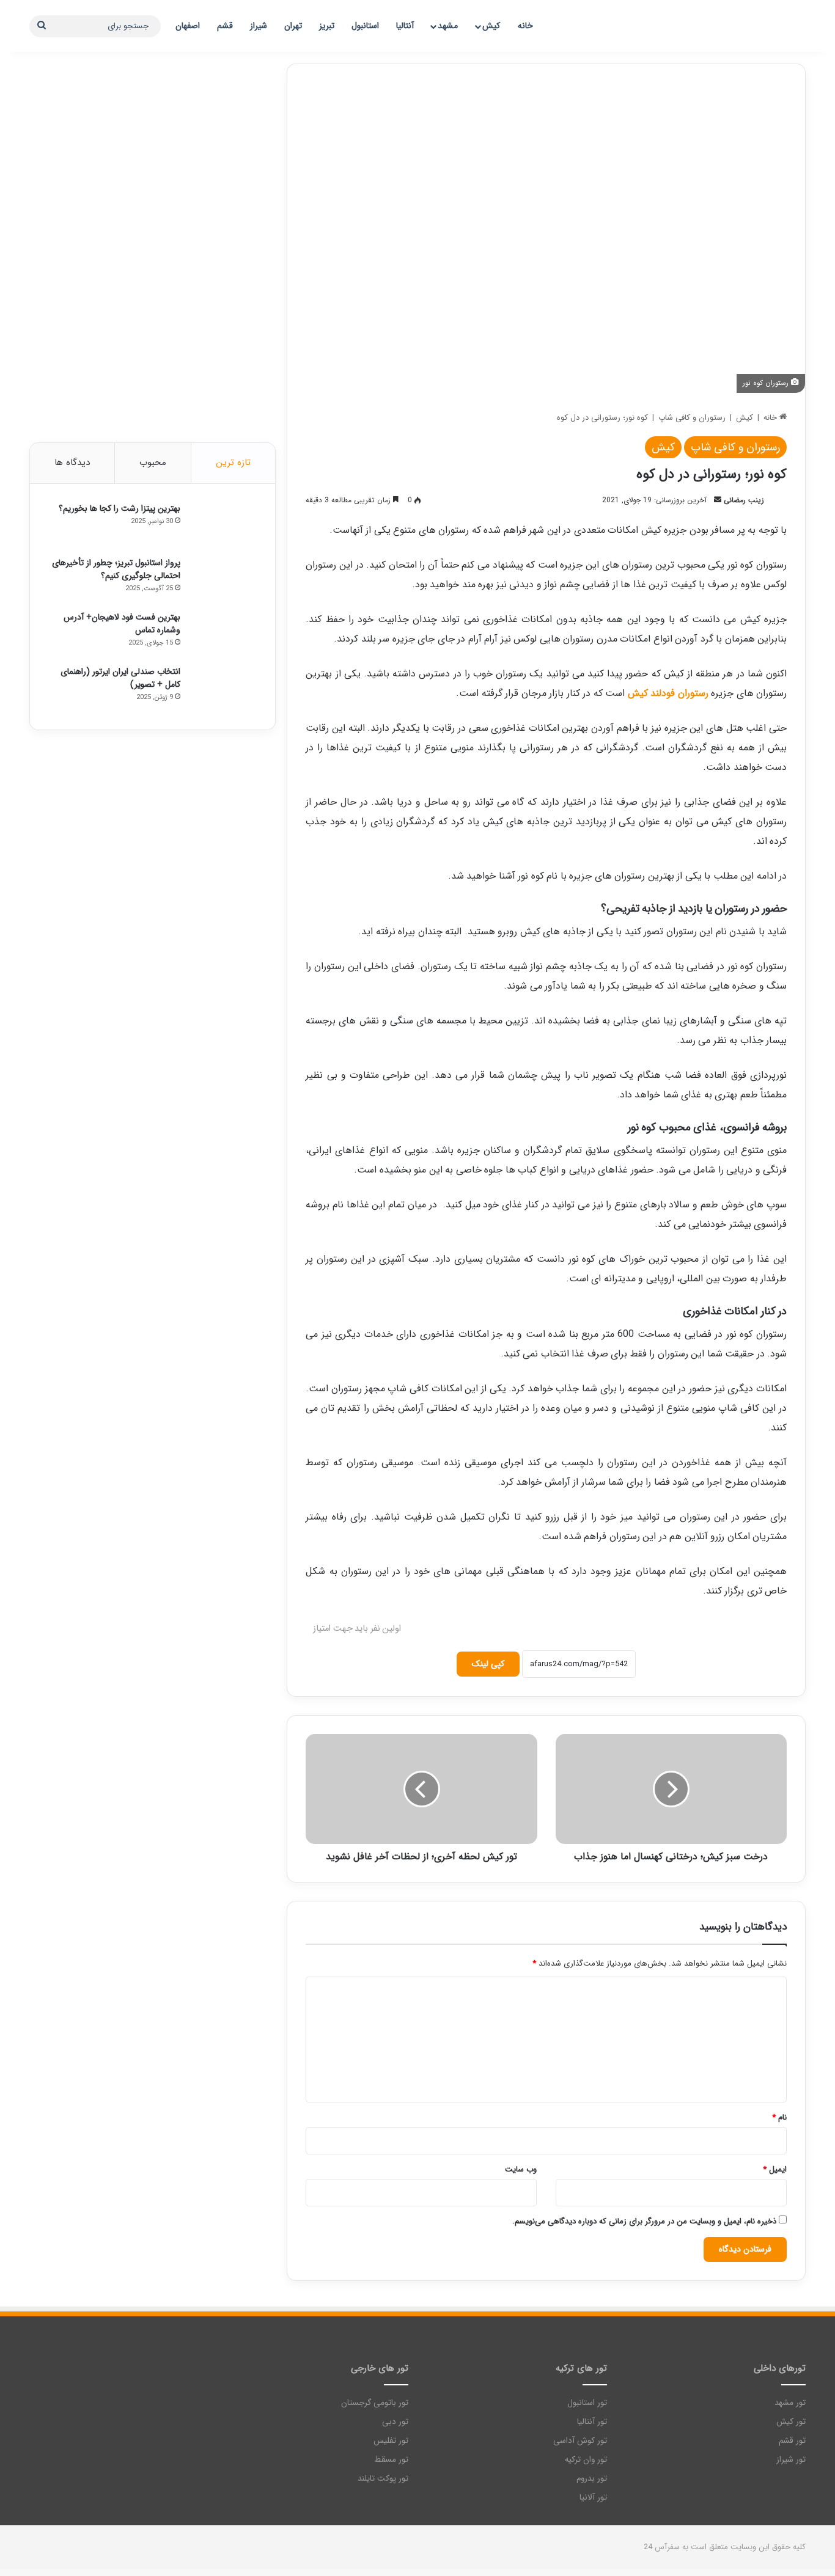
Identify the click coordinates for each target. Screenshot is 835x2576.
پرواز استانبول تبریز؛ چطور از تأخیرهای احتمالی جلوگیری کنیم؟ (116, 569)
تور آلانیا (593, 2497)
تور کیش (791, 2422)
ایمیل (775, 2169)
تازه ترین (233, 463)
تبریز (327, 26)
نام (779, 2117)
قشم (225, 26)
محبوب (153, 463)
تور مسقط (391, 2460)
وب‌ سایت (521, 2169)
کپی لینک (488, 1664)
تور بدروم (592, 2479)
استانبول (365, 26)
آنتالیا (405, 26)
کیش (491, 26)
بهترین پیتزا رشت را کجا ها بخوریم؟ (120, 508)
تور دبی (395, 2422)
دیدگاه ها (72, 463)
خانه (525, 26)
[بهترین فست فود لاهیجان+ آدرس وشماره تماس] (223, 634)
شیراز (259, 26)
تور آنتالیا (592, 2422)
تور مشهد (790, 2403)
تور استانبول (587, 2403)
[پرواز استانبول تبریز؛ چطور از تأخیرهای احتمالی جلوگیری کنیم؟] (223, 580)
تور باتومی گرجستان (375, 2403)
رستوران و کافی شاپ (692, 418)
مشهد (448, 26)
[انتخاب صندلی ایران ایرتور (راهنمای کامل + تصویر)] (223, 688)
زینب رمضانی (744, 500)
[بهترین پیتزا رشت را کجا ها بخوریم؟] (223, 525)
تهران (293, 26)
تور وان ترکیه (586, 2460)
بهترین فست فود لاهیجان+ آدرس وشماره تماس (122, 624)
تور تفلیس (391, 2441)
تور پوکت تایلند (383, 2479)
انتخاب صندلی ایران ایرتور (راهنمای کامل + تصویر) (120, 678)
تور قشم (792, 2441)
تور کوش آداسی (580, 2441)
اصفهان (188, 26)
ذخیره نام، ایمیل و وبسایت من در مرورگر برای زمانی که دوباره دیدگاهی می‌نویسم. (644, 2221)
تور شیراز (791, 2460)
